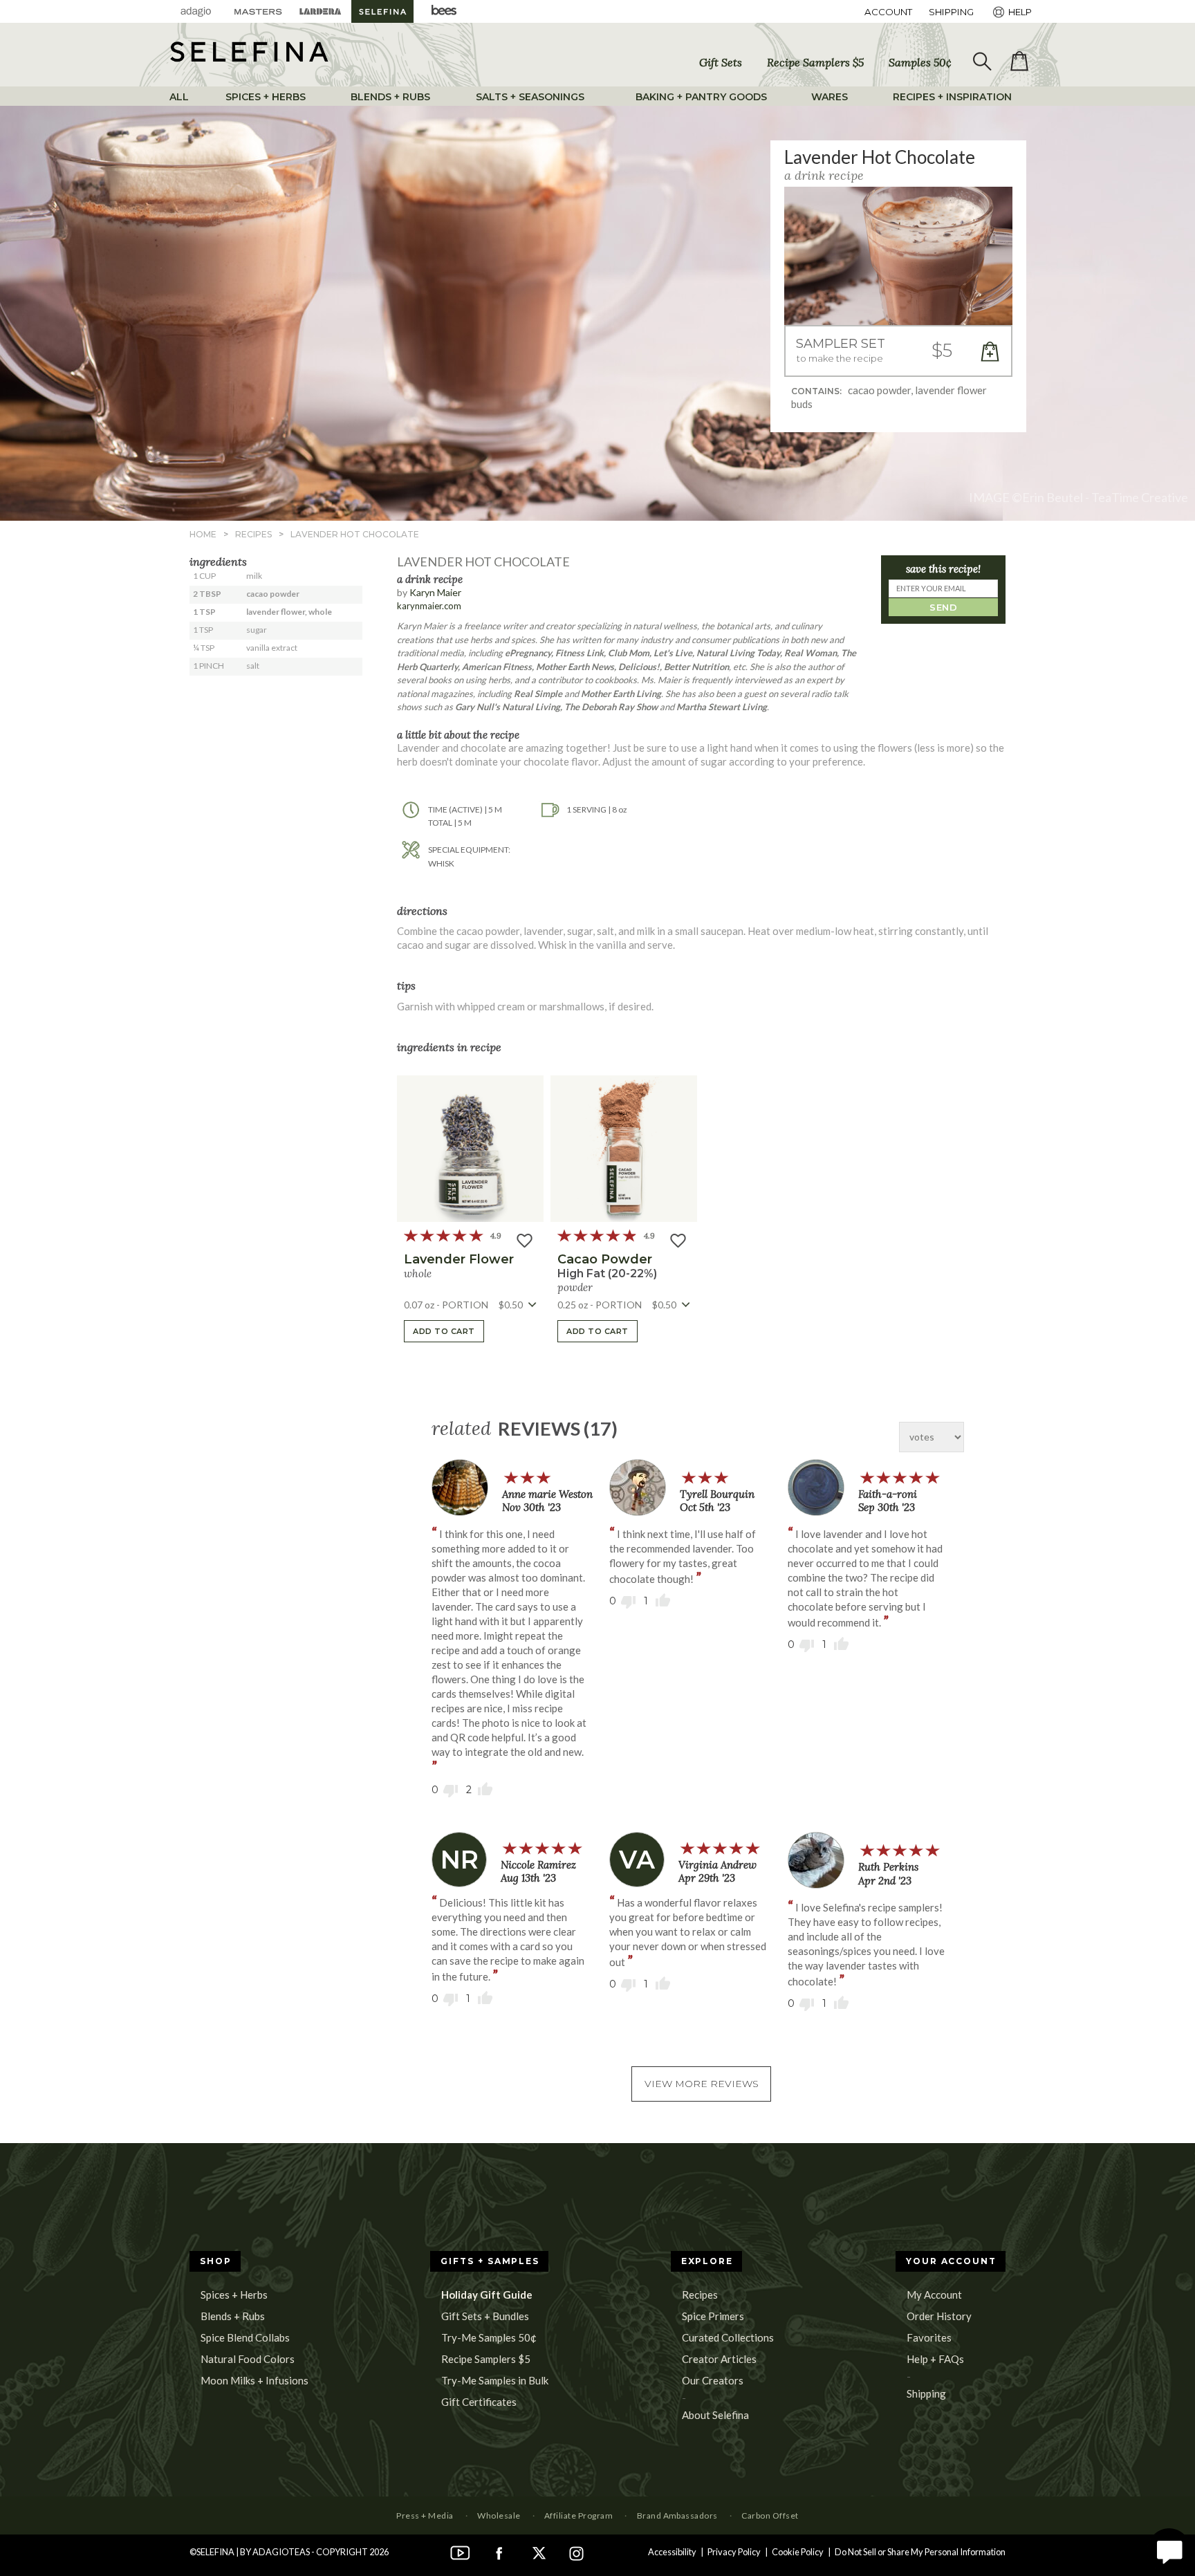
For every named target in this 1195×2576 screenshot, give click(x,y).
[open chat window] (1169, 2550)
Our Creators (713, 2380)
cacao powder (605, 1259)
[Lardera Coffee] (320, 11)
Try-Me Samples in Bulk (495, 2380)
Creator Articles (719, 2359)
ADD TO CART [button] (444, 1331)
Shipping (926, 2393)
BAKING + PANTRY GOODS (701, 97)
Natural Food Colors (248, 2359)
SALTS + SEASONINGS (530, 97)
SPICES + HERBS (266, 97)
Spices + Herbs (234, 2295)
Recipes (700, 2295)
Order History (939, 2316)
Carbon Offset (770, 2515)
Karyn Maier (435, 592)
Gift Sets (721, 62)
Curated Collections (728, 2337)
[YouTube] (461, 2552)
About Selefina (715, 2415)
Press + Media (425, 2515)
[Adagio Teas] (196, 11)
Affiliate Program (578, 2515)
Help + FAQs (935, 2359)
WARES (830, 97)
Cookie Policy (798, 2552)
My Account (934, 2295)
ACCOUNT (888, 12)
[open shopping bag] (1019, 62)
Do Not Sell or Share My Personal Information (920, 2552)
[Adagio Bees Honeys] (445, 11)
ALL (179, 97)
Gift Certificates (479, 2402)
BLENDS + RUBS (390, 97)
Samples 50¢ (920, 62)
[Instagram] (577, 2552)
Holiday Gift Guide (487, 2295)
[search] (981, 62)
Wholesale (499, 2515)
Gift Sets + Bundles (485, 2316)
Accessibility (672, 2552)
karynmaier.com (429, 606)
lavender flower (459, 1259)
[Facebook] (499, 2552)
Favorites (929, 2337)
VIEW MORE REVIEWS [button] (702, 2084)
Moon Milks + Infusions (254, 2380)
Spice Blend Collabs (245, 2337)
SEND (943, 607)
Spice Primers (713, 2316)
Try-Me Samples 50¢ (489, 2337)
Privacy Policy (734, 2552)
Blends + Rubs (233, 2316)
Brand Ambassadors (677, 2515)
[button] (898, 352)
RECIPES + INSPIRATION (952, 97)
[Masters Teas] (258, 11)
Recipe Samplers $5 (815, 62)
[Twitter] (538, 2552)
